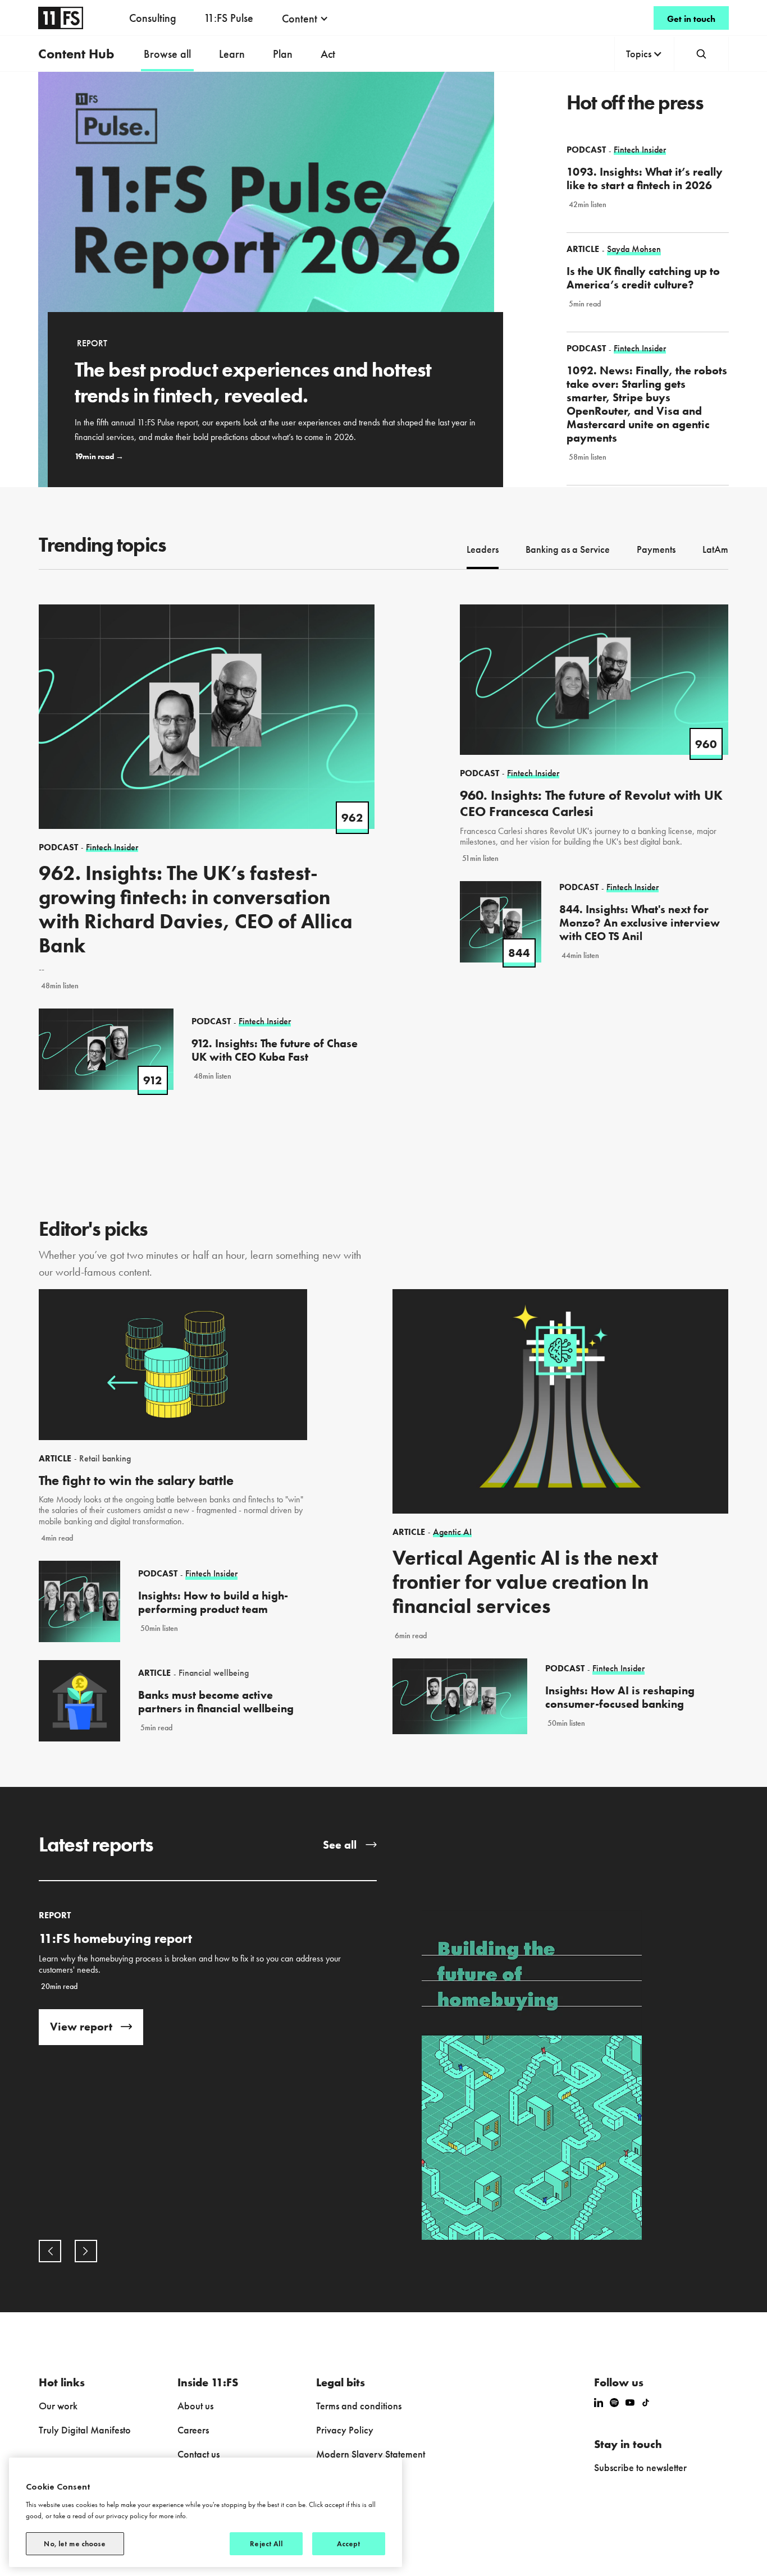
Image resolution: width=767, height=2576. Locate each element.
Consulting (153, 18)
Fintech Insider (211, 1574)
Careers (193, 2430)
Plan (283, 54)
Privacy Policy (345, 2430)
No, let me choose (75, 2544)
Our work (58, 2406)
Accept (349, 2544)
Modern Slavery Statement (371, 2454)
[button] (305, 19)
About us (195, 2406)
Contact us (198, 2454)
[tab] (483, 551)
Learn (232, 54)
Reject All (266, 2544)
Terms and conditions (359, 2406)
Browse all (167, 54)
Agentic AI (452, 1532)
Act (328, 54)
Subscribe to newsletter (640, 2467)
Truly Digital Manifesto (85, 2430)
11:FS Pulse (229, 18)
